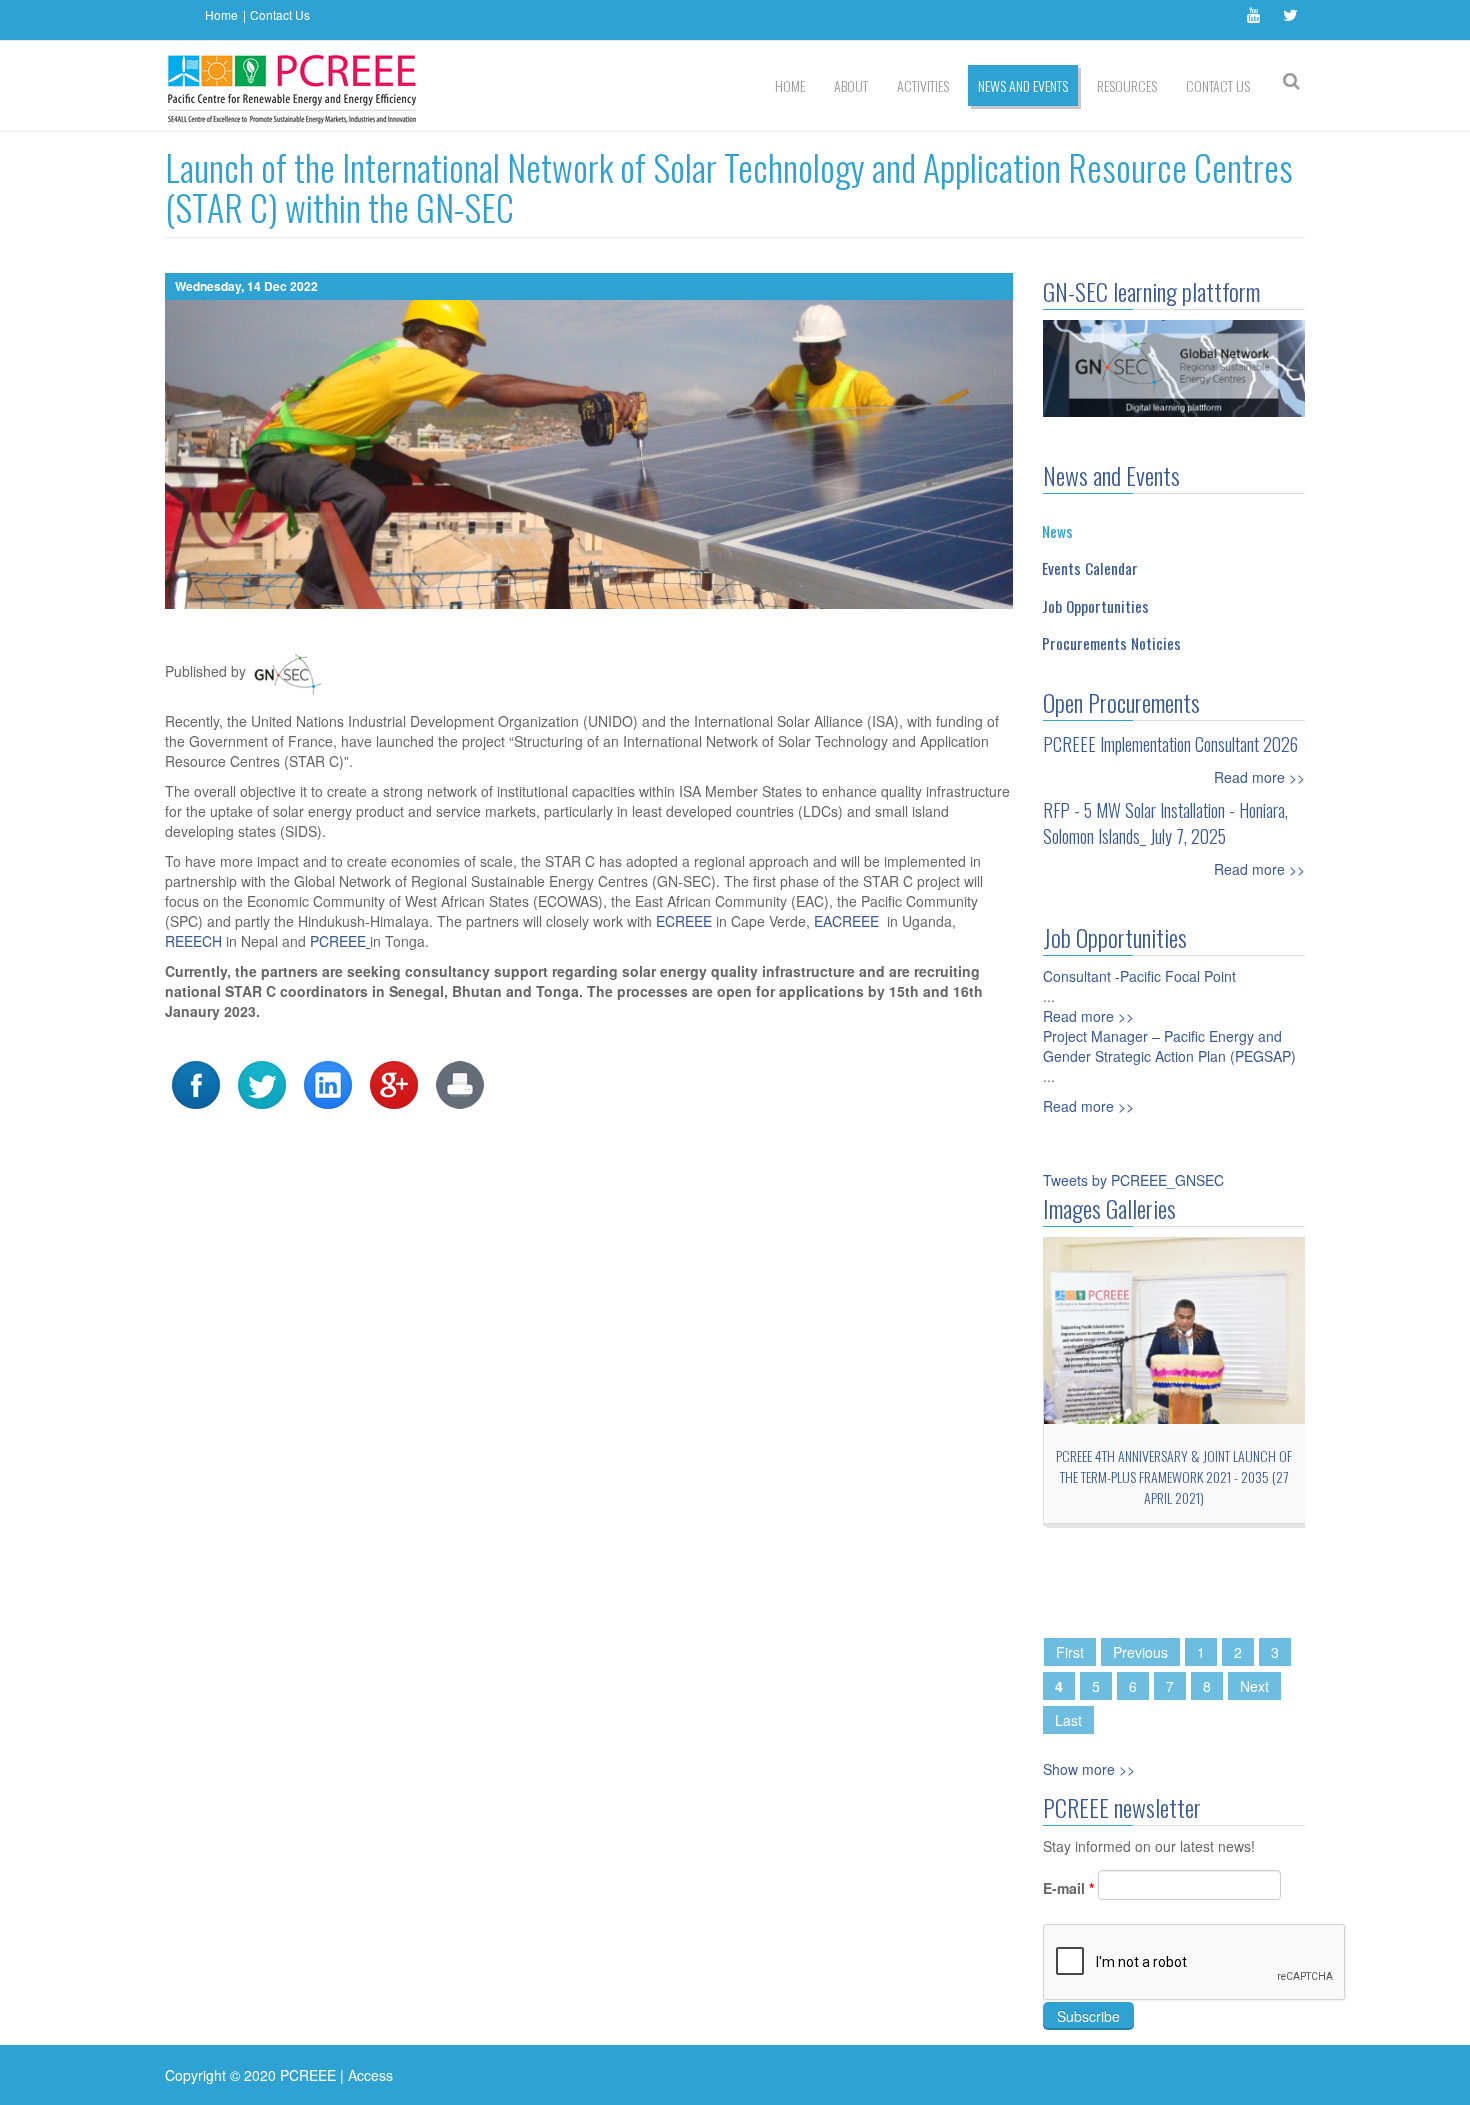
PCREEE (338, 941)
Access (370, 2075)
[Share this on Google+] (394, 1083)
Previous (1140, 1652)
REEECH (195, 941)
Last (1068, 1720)
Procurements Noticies (1111, 643)
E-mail (1068, 1888)
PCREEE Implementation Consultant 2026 (1170, 744)
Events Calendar (1090, 568)
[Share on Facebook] (196, 1083)
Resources (1127, 85)
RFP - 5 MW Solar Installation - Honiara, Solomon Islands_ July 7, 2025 (1165, 823)
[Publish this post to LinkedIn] (328, 1083)
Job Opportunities (1095, 606)
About (851, 85)
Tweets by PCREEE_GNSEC (1133, 1180)
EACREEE (850, 921)
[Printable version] (460, 1083)
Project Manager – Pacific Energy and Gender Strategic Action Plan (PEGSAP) (1169, 1046)
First (1070, 1652)
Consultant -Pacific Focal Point (1139, 976)
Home (221, 14)
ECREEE (686, 921)
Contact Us (280, 14)
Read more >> (1259, 777)
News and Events (1023, 85)
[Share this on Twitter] (262, 1083)
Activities (923, 85)
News (1057, 531)
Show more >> (1089, 1769)
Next (1254, 1686)
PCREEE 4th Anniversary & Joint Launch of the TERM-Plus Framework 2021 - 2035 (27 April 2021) (1174, 1476)
